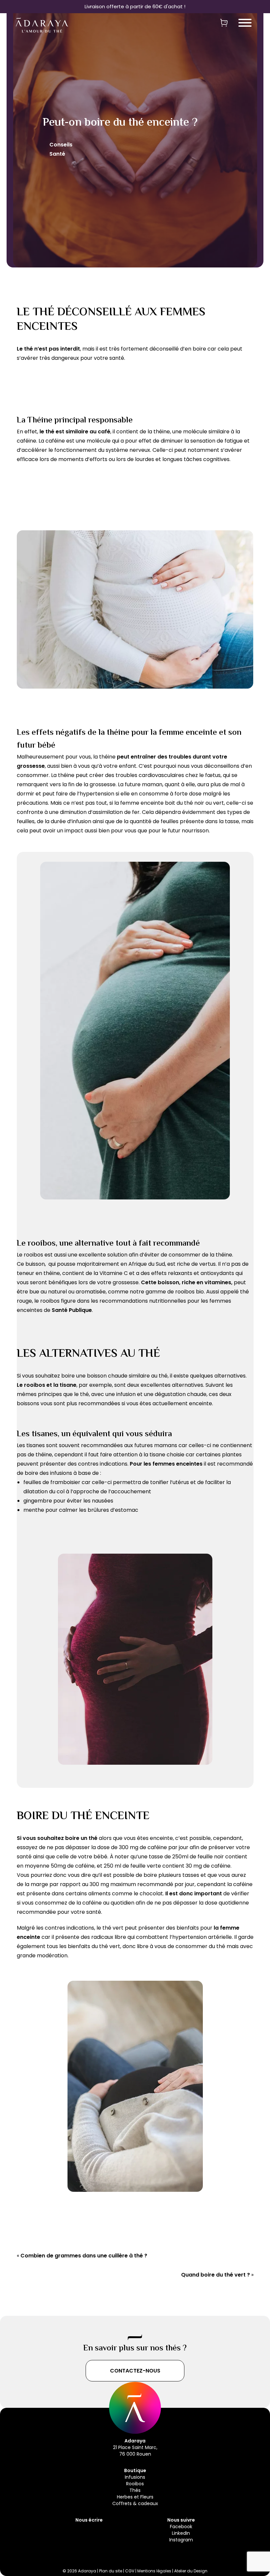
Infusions (135, 2477)
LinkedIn (181, 2533)
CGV (130, 2571)
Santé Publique (72, 1310)
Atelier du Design (191, 2571)
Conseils (61, 145)
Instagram (181, 2540)
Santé (57, 154)
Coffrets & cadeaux (135, 2503)
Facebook (181, 2527)
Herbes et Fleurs (135, 2497)
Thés (135, 2490)
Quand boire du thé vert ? (216, 2275)
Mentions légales (154, 2571)
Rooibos (135, 2484)
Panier (224, 22)
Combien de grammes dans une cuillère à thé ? (84, 2256)
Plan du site (111, 2571)
